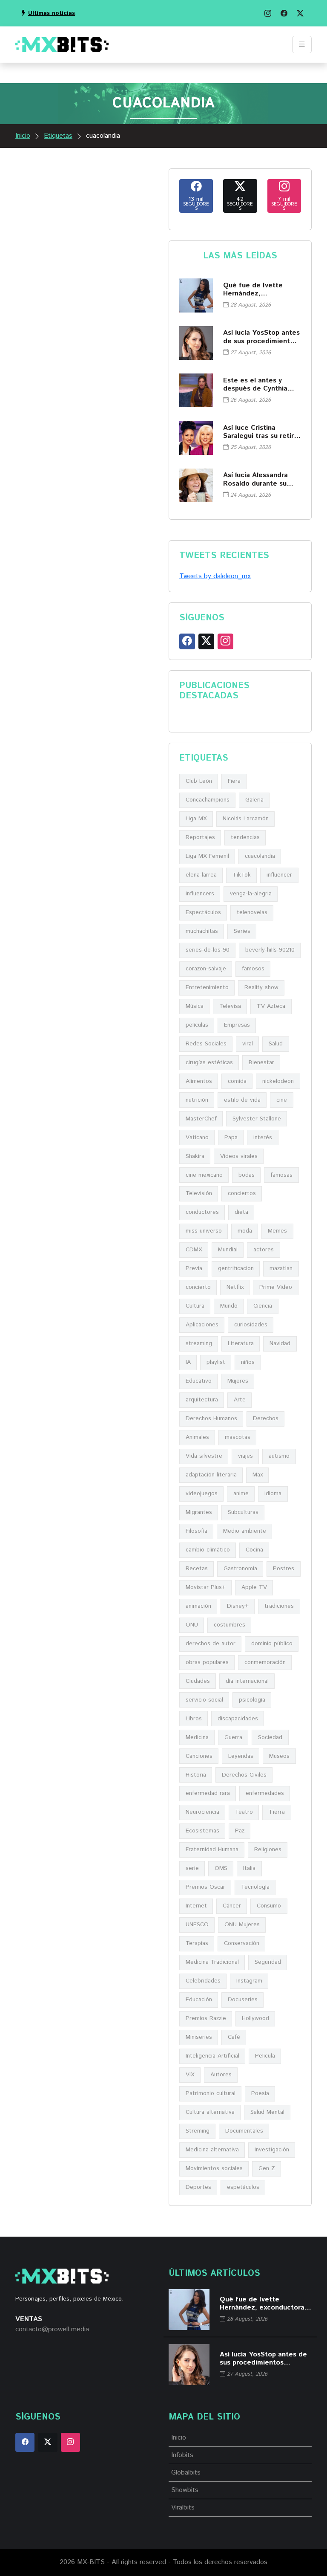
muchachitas (202, 931)
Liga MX (196, 819)
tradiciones (279, 1606)
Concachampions (208, 800)
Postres (284, 1569)
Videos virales (239, 1156)
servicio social (204, 1700)
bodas (247, 1175)
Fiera (234, 781)
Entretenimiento (207, 987)
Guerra (233, 1737)
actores (264, 1250)
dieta (241, 1212)
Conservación (242, 1943)
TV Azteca (271, 1006)
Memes (277, 1231)
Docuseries (243, 2000)
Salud (276, 1044)
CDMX (194, 1250)
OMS (221, 1868)
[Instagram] (268, 13)
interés (263, 1137)
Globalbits (186, 2473)
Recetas (197, 1569)
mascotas (238, 1437)
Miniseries (199, 2037)
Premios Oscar (205, 1887)
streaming (199, 1343)
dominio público (272, 1644)
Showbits (185, 2490)
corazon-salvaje (206, 969)
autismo (279, 1456)
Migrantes (199, 1512)
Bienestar (261, 1062)
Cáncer (232, 1906)
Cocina (254, 1550)
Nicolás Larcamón (246, 819)
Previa (194, 1268)
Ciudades (198, 1681)
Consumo (269, 1906)
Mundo (229, 1306)
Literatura (241, 1343)
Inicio (23, 136)
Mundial (228, 1250)
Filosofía (196, 1531)
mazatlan (281, 1268)
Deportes (198, 2187)
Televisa (230, 1006)
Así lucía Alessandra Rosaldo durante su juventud (255, 479)
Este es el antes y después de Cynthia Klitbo (255, 385)
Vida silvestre (204, 1456)
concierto (198, 1287)
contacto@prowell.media (52, 2329)
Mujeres (238, 1381)
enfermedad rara (208, 1793)
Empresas (237, 1025)
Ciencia (263, 1306)
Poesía (260, 2093)
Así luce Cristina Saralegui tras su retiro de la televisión (261, 432)
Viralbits (183, 2508)
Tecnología (255, 1887)
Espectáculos (203, 912)
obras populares (207, 1662)
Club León (199, 781)
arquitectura (202, 1400)
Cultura (195, 1306)
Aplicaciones (202, 1325)
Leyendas (241, 1756)
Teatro (244, 1812)
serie (192, 1868)
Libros (194, 1719)
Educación (199, 2000)
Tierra (277, 1812)
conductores (202, 1212)
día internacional (247, 1681)
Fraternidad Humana (212, 1850)
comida (237, 1081)
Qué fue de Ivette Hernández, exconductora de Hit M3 (257, 289)
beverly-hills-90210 (270, 950)
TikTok (242, 875)
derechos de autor (211, 1644)
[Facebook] (284, 13)
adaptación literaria (211, 1475)
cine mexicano (204, 1175)
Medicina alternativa (212, 2150)
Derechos (266, 1418)
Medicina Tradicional (212, 1962)
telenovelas (252, 912)
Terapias (197, 1943)
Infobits (182, 2455)
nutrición (197, 1100)
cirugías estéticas (209, 1062)
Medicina (197, 1737)
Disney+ (238, 1606)
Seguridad (268, 1962)
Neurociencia (202, 1812)
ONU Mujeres (242, 1925)
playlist (216, 1362)
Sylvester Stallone (257, 1119)
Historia (196, 1775)
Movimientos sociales (214, 2168)
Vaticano (197, 1137)
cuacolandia (260, 856)
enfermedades (265, 1793)
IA (188, 1362)
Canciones (199, 1756)
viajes (245, 1456)
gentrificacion (236, 1268)
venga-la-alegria (251, 894)
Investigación (272, 2150)
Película (265, 2056)
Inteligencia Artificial (212, 2056)
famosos (253, 969)
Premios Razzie (206, 2018)
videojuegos (202, 1494)
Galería (254, 800)
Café (234, 2037)
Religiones (268, 1850)
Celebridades (203, 1981)
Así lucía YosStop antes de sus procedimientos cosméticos (261, 337)
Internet (196, 1906)
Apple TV (254, 1587)
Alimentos (199, 1081)
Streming (198, 2131)
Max (258, 1475)
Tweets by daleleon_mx (215, 576)
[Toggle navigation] (302, 45)
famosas (281, 1175)
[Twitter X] (300, 13)
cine (282, 1100)
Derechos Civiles (244, 1775)
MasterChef (201, 1119)
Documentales (244, 2131)
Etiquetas (58, 136)
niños (248, 1362)
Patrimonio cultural (211, 2093)
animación (198, 1606)
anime (241, 1494)
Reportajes (200, 837)
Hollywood (255, 2018)
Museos (279, 1756)
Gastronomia (240, 1569)
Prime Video (276, 1287)
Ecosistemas (202, 1831)
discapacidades (238, 1719)
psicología (252, 1700)
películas (197, 1025)
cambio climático (208, 1550)
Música (195, 1006)
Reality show (261, 987)
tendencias (245, 837)
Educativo (199, 1381)
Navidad (280, 1343)
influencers (200, 894)
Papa (231, 1137)
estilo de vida (242, 1100)
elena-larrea (201, 875)
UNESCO (197, 1925)
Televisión (199, 1193)
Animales (197, 1437)
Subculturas (243, 1512)
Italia (249, 1868)
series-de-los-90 (208, 950)
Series (242, 931)
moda (245, 1231)
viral (248, 1044)
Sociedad (270, 1737)
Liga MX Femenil (207, 856)
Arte (240, 1400)
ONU (192, 1625)
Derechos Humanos (211, 1418)
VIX (190, 2075)
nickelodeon (278, 1081)
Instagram (249, 1981)
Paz (240, 1831)
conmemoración (265, 1662)
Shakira (195, 1156)
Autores (221, 2075)
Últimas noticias (52, 13)
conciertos (242, 1193)
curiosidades (251, 1325)
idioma (273, 1494)
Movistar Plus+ (206, 1587)
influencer (279, 875)
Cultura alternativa (210, 2112)
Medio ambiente (245, 1531)
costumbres (229, 1625)
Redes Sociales (206, 1044)
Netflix (235, 1287)
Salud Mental (267, 2112)
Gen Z (267, 2168)
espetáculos (243, 2187)
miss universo (204, 1231)
